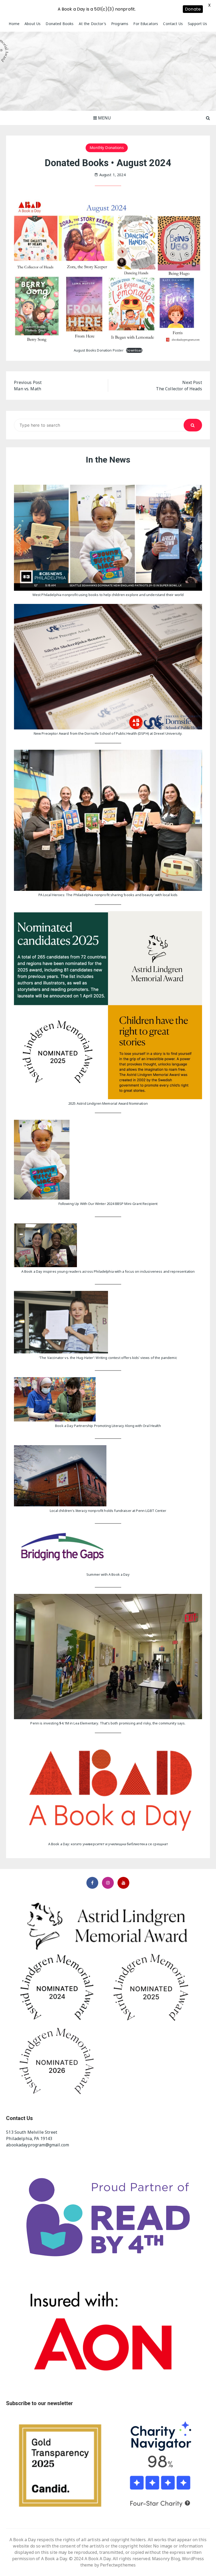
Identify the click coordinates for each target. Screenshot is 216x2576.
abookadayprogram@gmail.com (38, 2145)
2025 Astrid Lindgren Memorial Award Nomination (108, 1103)
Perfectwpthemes (118, 2565)
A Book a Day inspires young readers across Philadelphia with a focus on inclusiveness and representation (108, 1271)
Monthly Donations (107, 148)
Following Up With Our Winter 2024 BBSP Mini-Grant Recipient (108, 1204)
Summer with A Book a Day (108, 1574)
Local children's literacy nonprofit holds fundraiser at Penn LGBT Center (108, 1511)
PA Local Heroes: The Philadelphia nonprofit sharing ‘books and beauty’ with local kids (108, 895)
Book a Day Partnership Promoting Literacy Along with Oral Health (108, 1426)
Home (14, 24)
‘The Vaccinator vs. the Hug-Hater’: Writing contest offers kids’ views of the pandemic (108, 1358)
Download (134, 350)
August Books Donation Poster (99, 350)
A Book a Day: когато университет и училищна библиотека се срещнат (108, 1844)
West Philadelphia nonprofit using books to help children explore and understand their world (108, 595)
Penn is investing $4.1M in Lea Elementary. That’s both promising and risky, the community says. (108, 1723)
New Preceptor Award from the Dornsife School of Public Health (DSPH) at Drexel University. (108, 733)
